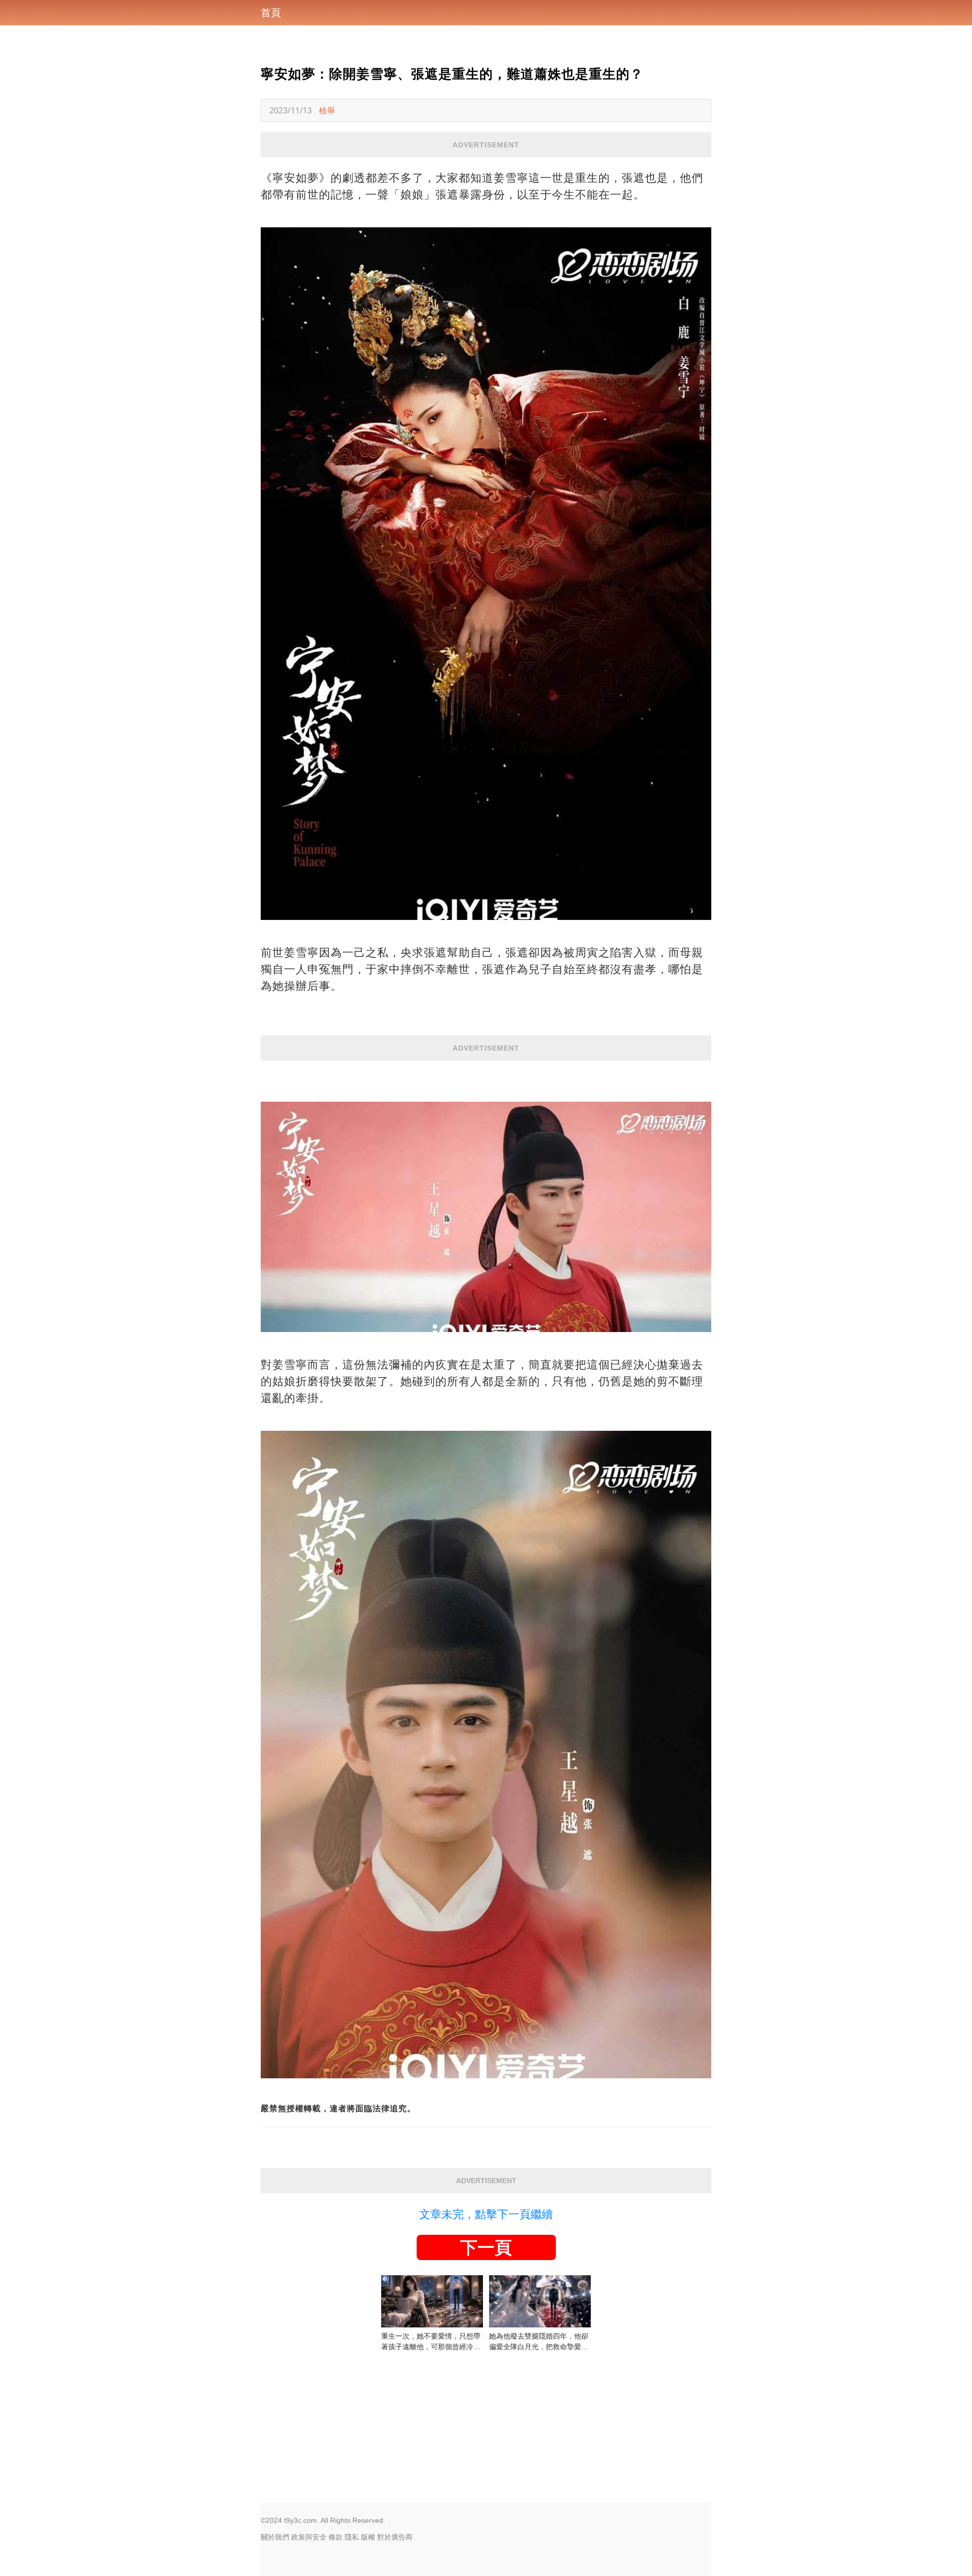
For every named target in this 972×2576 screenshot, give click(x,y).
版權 (368, 2537)
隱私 (352, 2537)
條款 (336, 2537)
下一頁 (486, 2247)
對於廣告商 (395, 2537)
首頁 (271, 13)
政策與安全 (309, 2537)
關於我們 (275, 2537)
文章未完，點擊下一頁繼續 (486, 2214)
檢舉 (327, 110)
